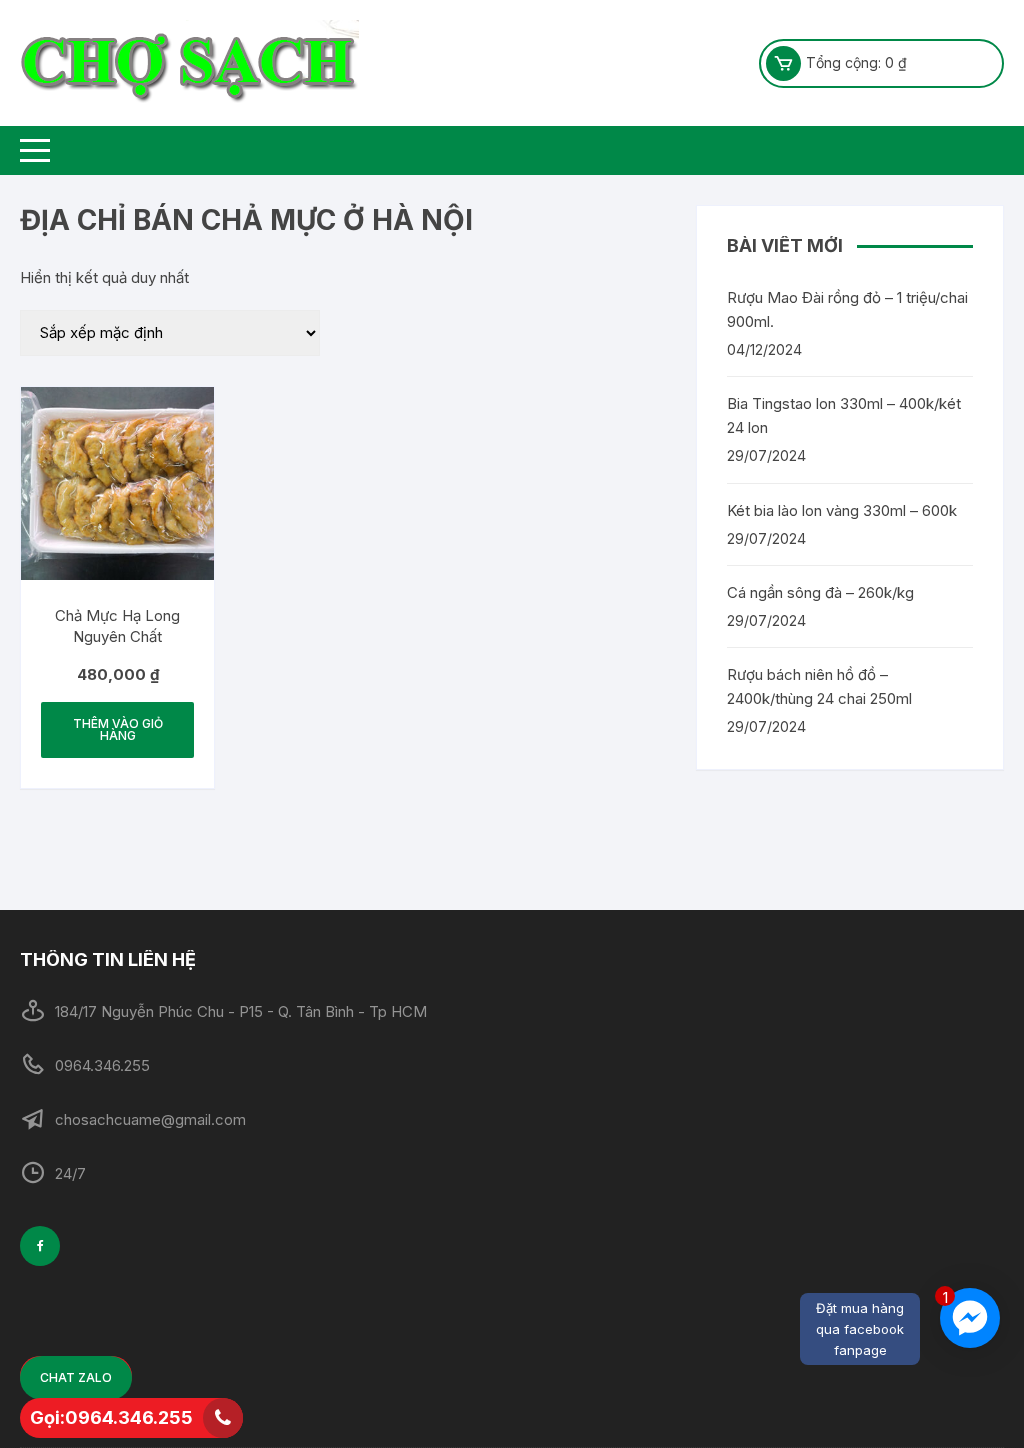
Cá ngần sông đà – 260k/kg (820, 592)
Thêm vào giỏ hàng (118, 729)
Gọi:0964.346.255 (111, 1417)
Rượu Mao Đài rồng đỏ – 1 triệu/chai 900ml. (847, 309)
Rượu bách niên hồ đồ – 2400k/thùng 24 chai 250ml (819, 686)
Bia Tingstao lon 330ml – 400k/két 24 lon (844, 415)
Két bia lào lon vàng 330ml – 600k (842, 510)
